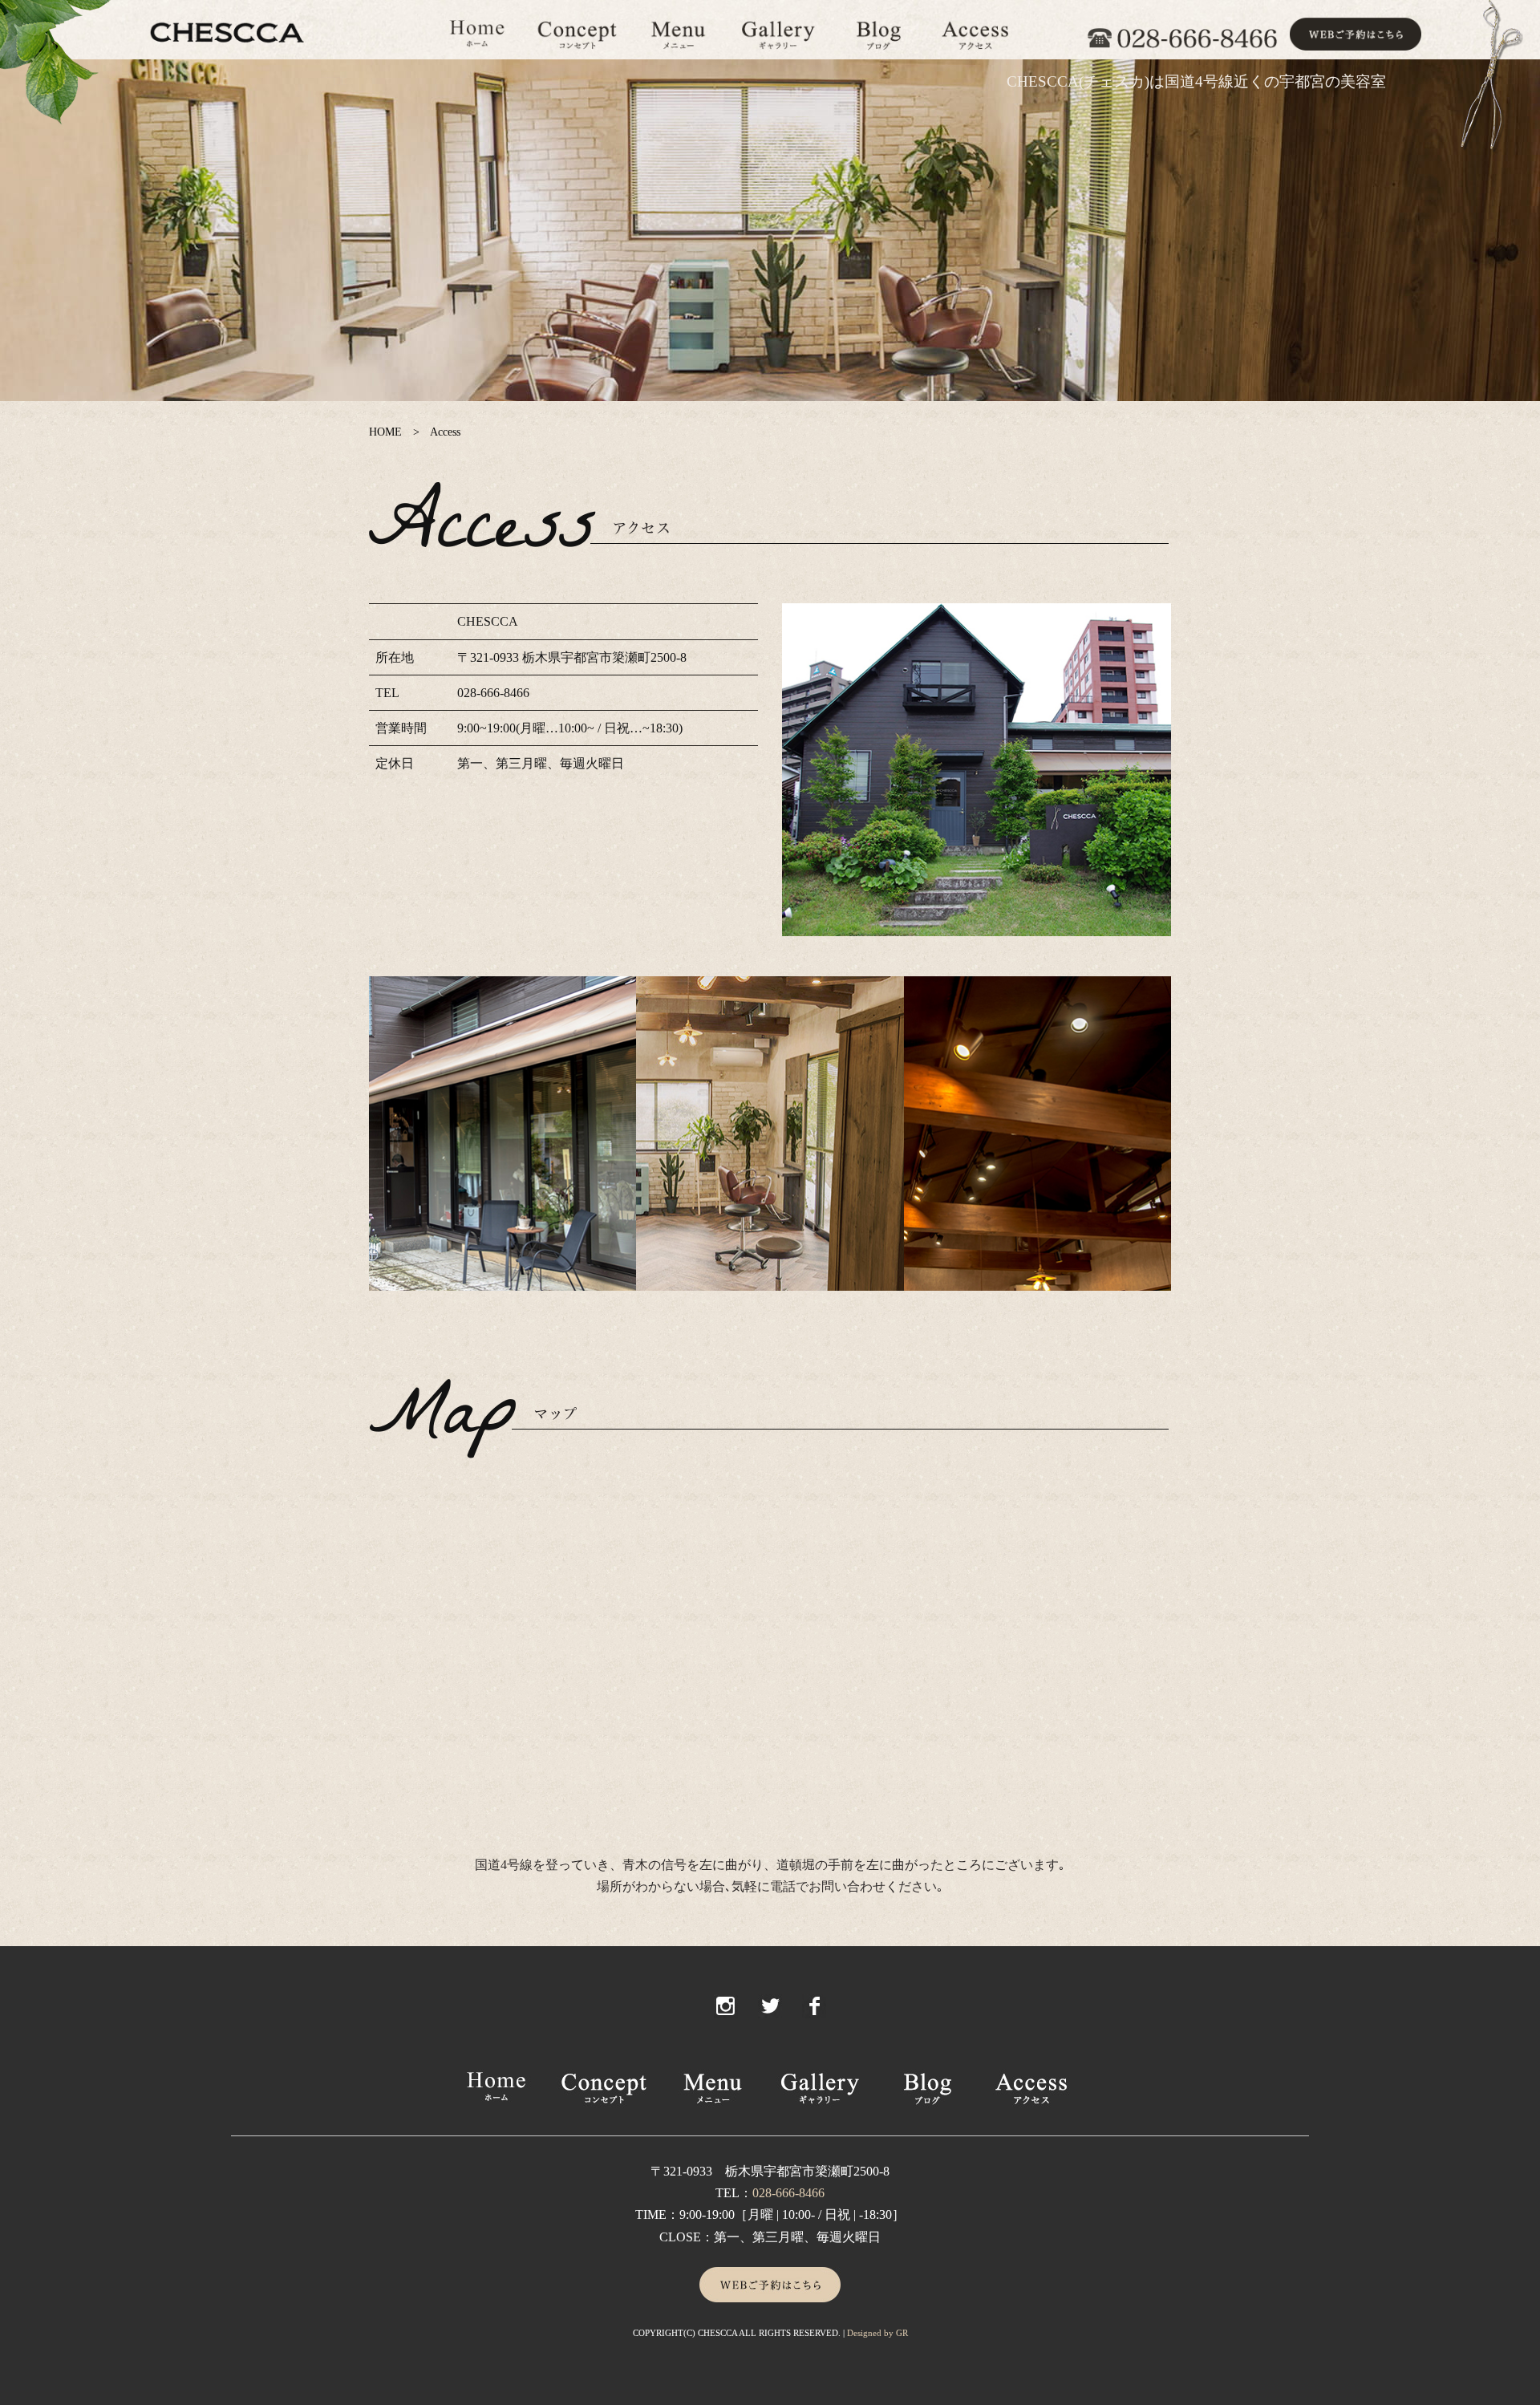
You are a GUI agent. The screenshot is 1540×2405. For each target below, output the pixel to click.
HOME (385, 432)
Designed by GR (877, 2333)
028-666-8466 (788, 2193)
